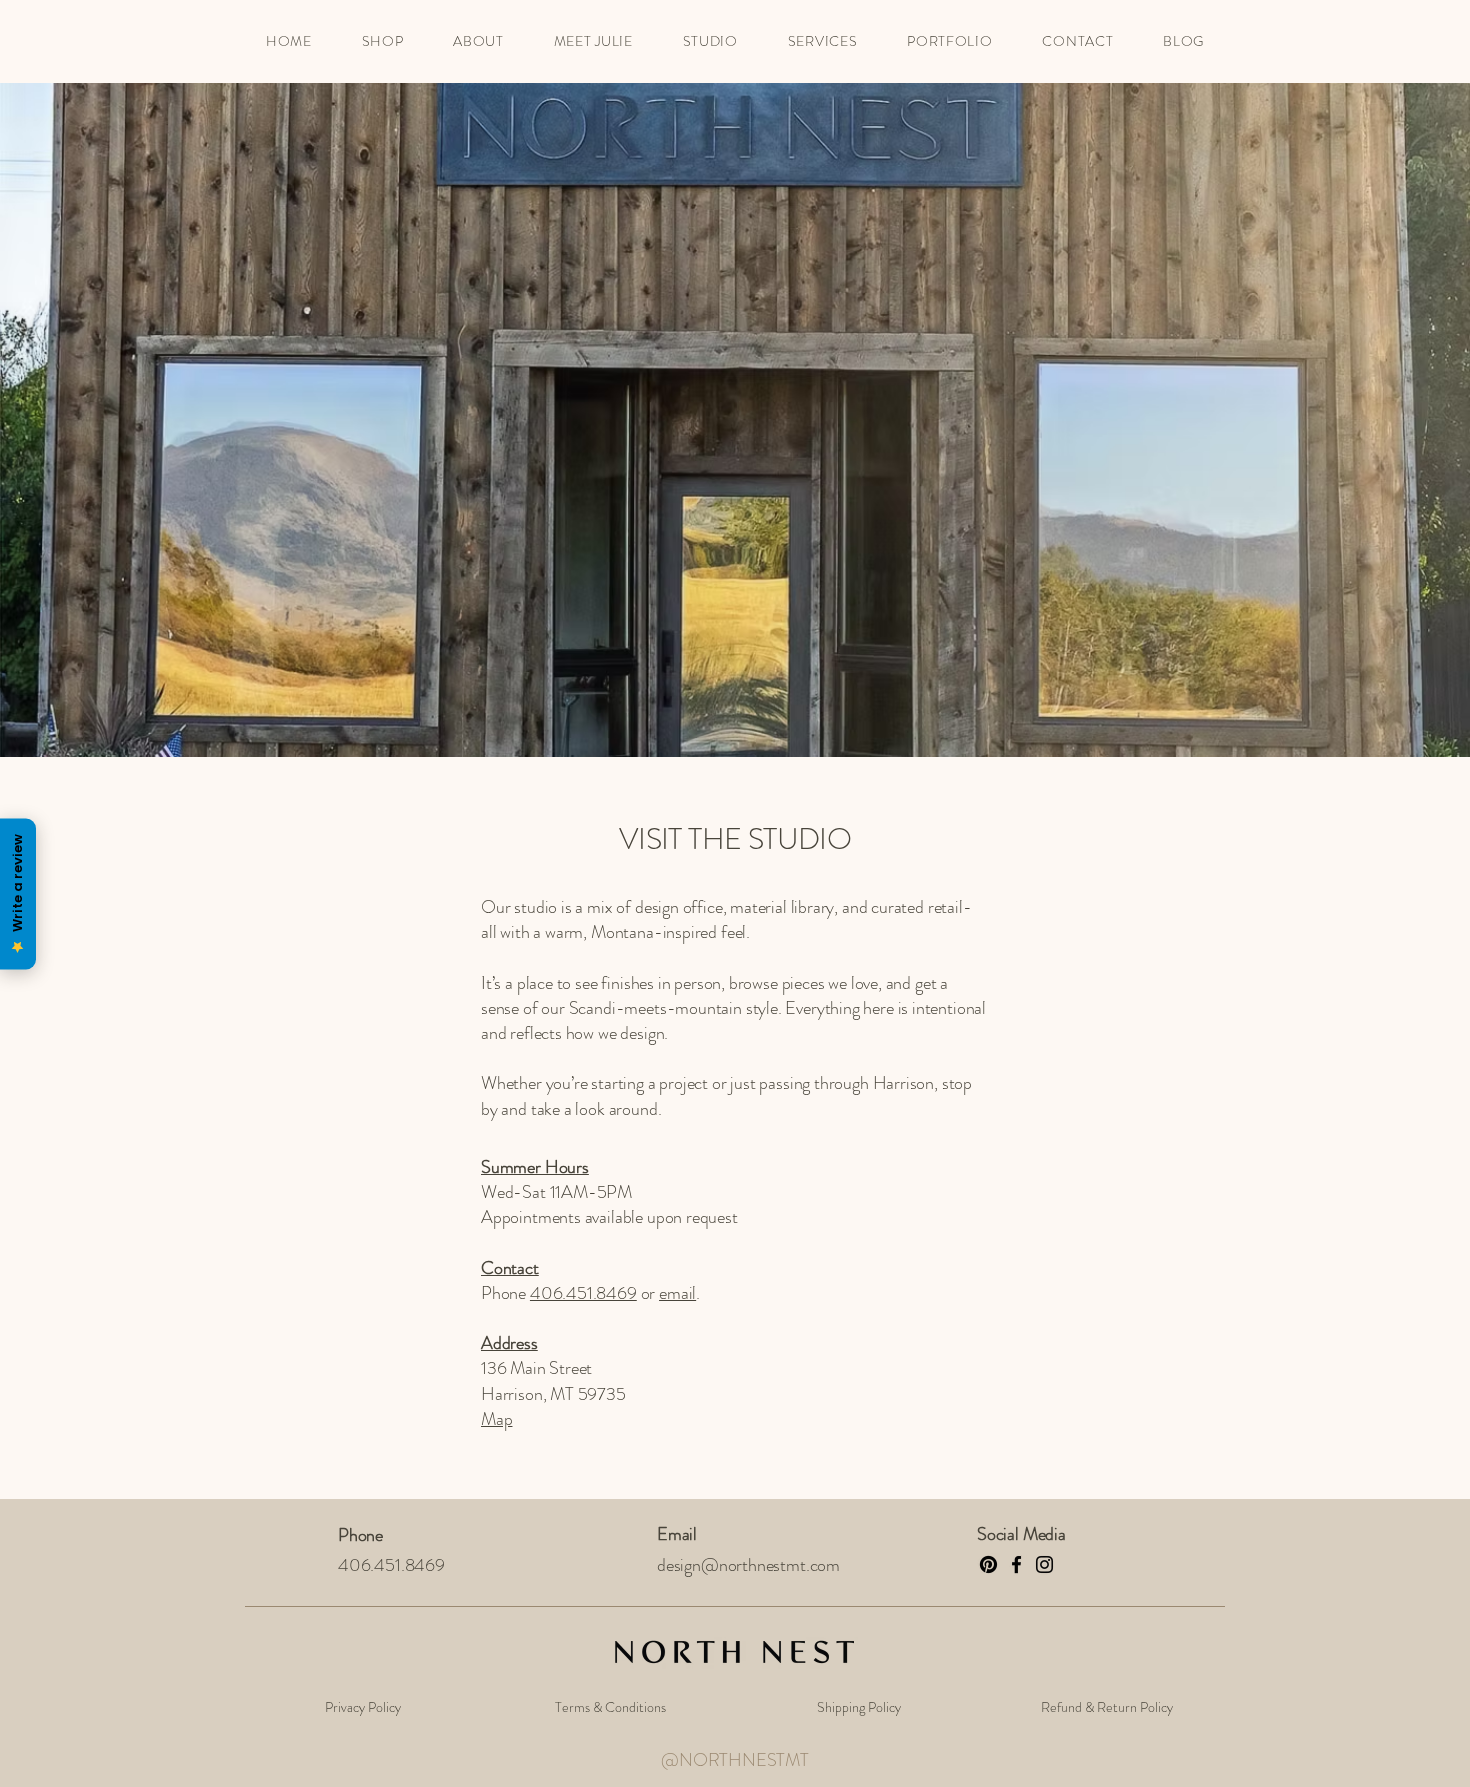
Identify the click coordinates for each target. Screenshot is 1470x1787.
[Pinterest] (988, 1564)
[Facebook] (1016, 1564)
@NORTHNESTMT (735, 1760)
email (677, 1293)
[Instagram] (1044, 1564)
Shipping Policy (859, 1707)
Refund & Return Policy (1107, 1707)
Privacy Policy (363, 1707)
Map (496, 1419)
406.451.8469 (583, 1293)
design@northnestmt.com (748, 1565)
